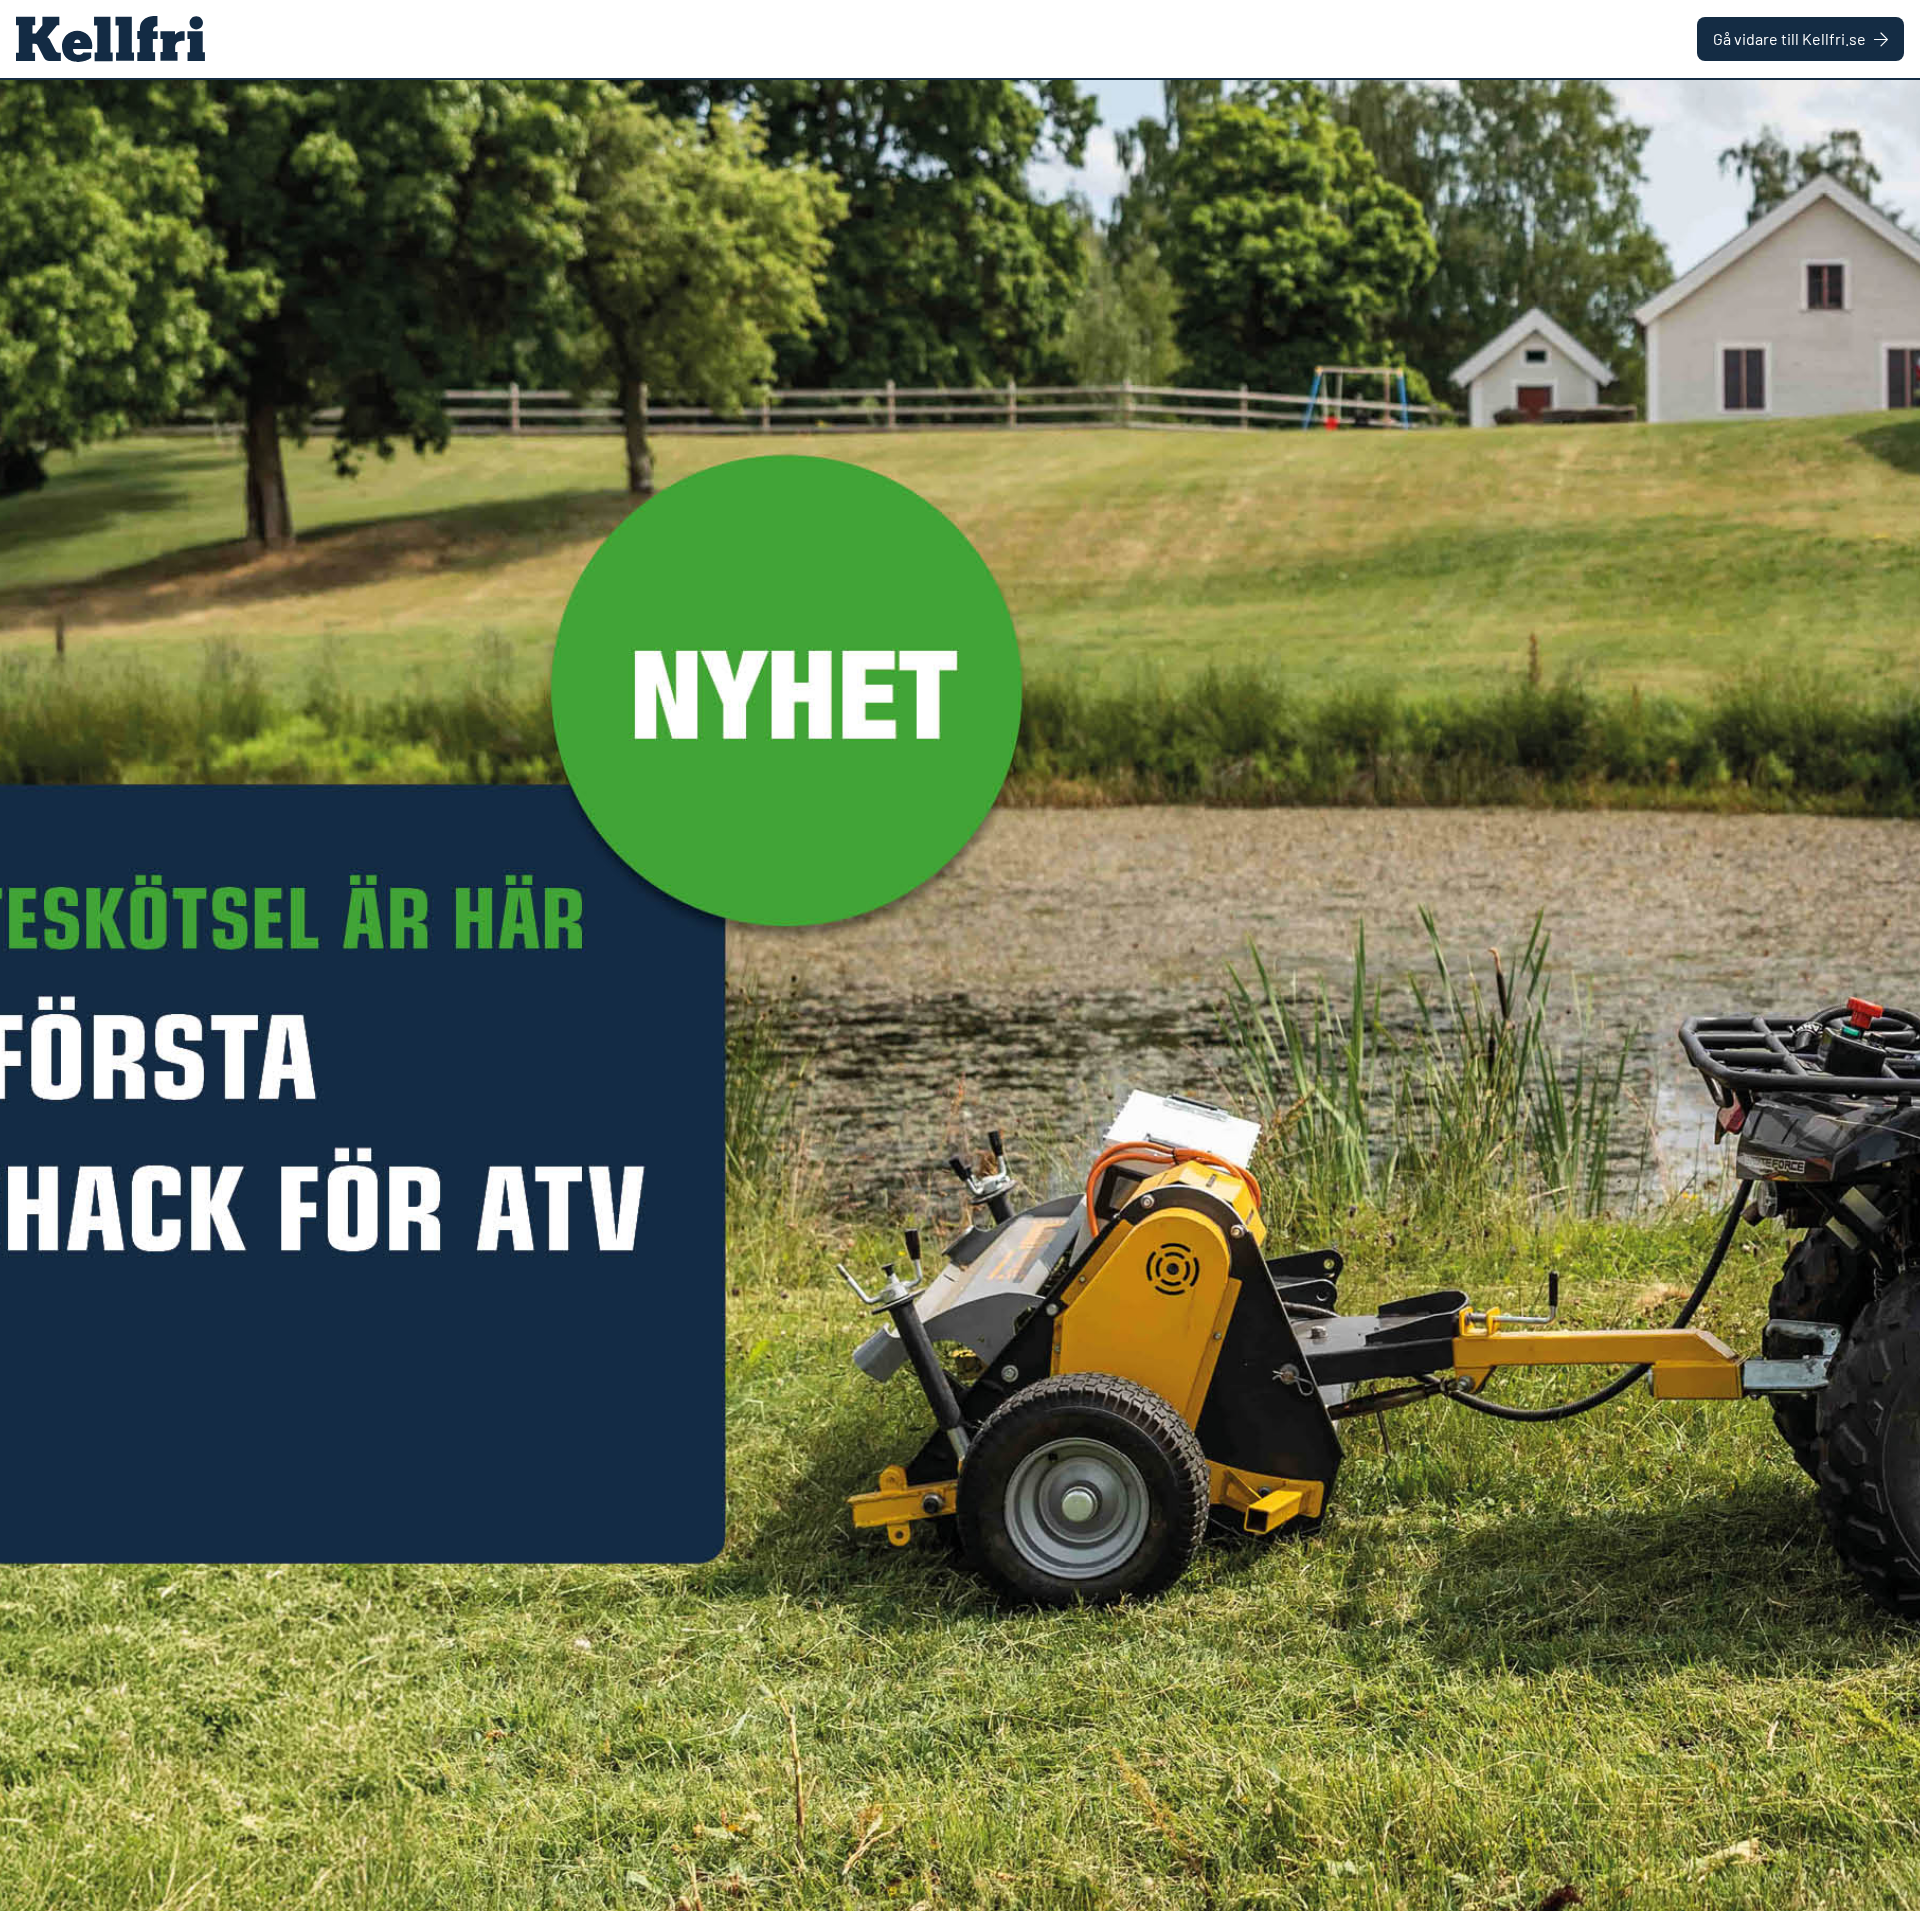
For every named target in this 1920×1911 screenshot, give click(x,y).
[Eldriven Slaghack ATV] (960, 995)
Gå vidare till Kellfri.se (1789, 38)
